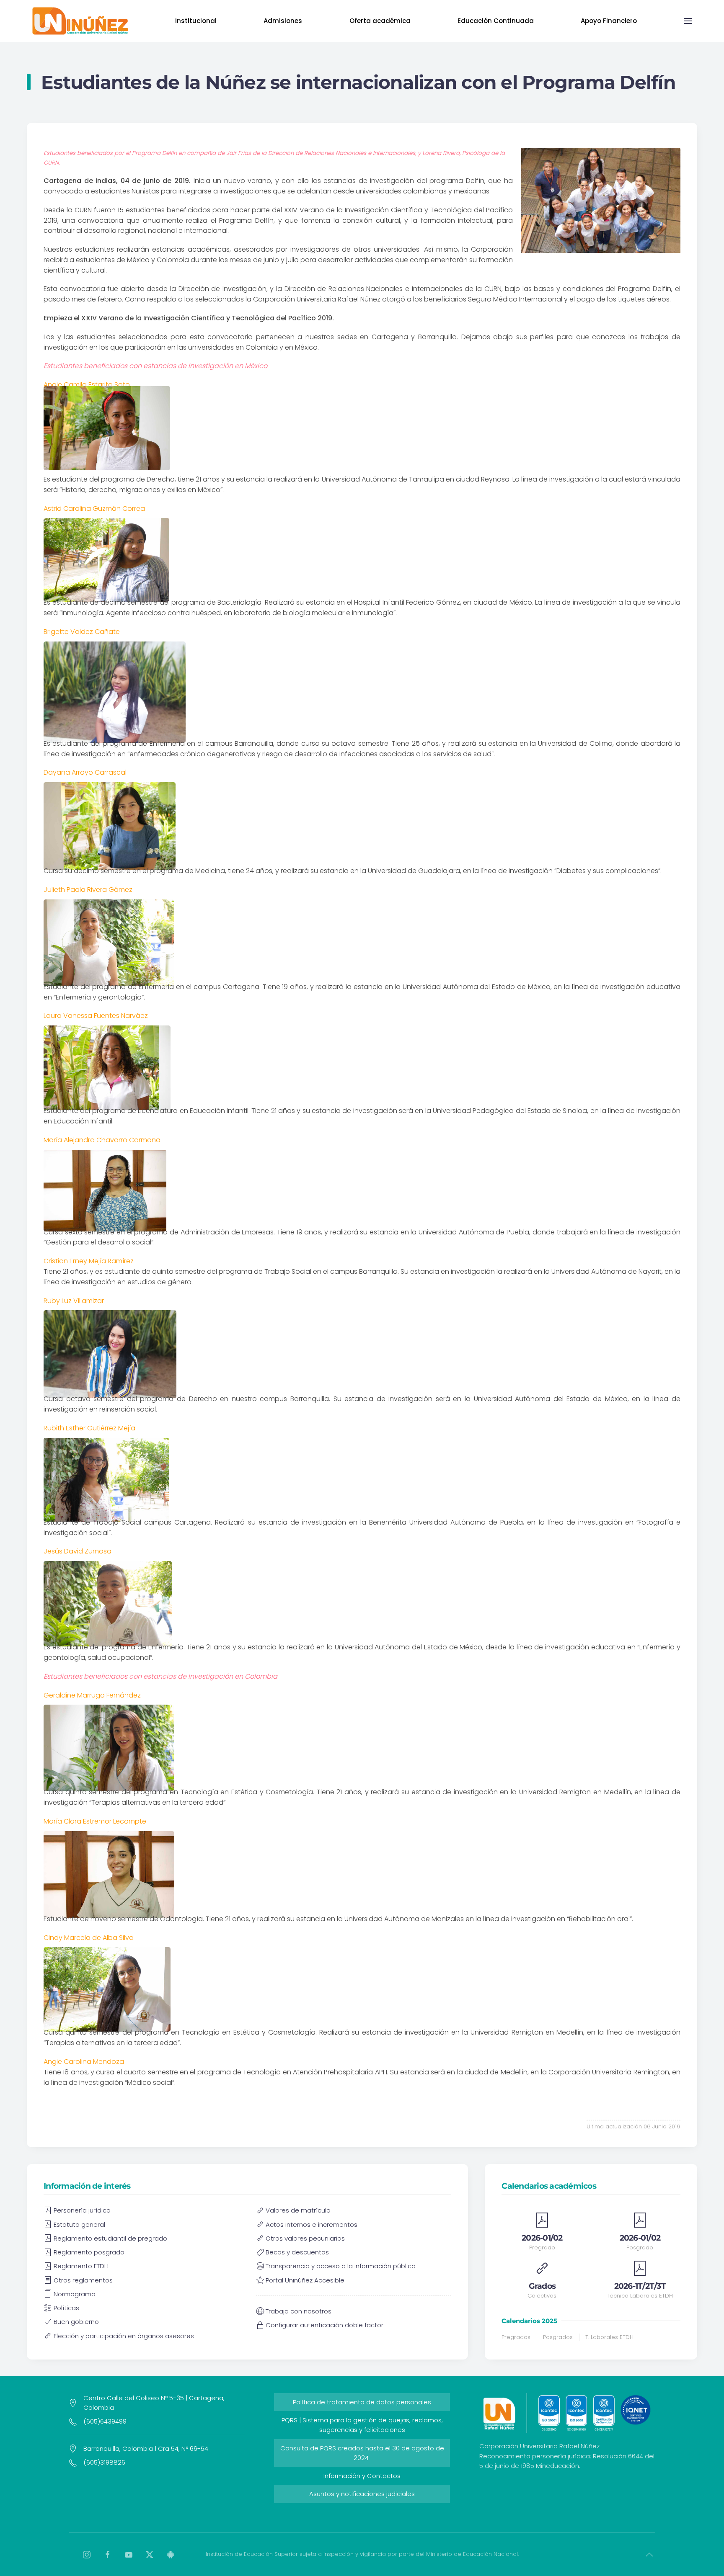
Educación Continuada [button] (496, 21)
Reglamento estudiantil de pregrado (110, 2238)
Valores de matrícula (298, 2210)
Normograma (75, 2294)
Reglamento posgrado (89, 2252)
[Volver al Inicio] (80, 21)
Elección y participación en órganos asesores (124, 2336)
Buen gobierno (76, 2322)
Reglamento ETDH (81, 2266)
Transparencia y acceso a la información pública (341, 2266)
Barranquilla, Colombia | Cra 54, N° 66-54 (146, 2448)
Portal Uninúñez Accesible (305, 2280)
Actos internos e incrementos (312, 2224)
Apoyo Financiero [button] (609, 21)
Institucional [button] (196, 21)
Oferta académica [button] (380, 21)
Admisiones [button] (283, 21)
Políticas (66, 2308)
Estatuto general (79, 2224)
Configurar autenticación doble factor (325, 2325)
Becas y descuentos (297, 2252)
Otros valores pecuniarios (305, 2238)
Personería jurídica (82, 2210)
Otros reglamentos (83, 2280)
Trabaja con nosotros (299, 2311)
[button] (688, 21)
